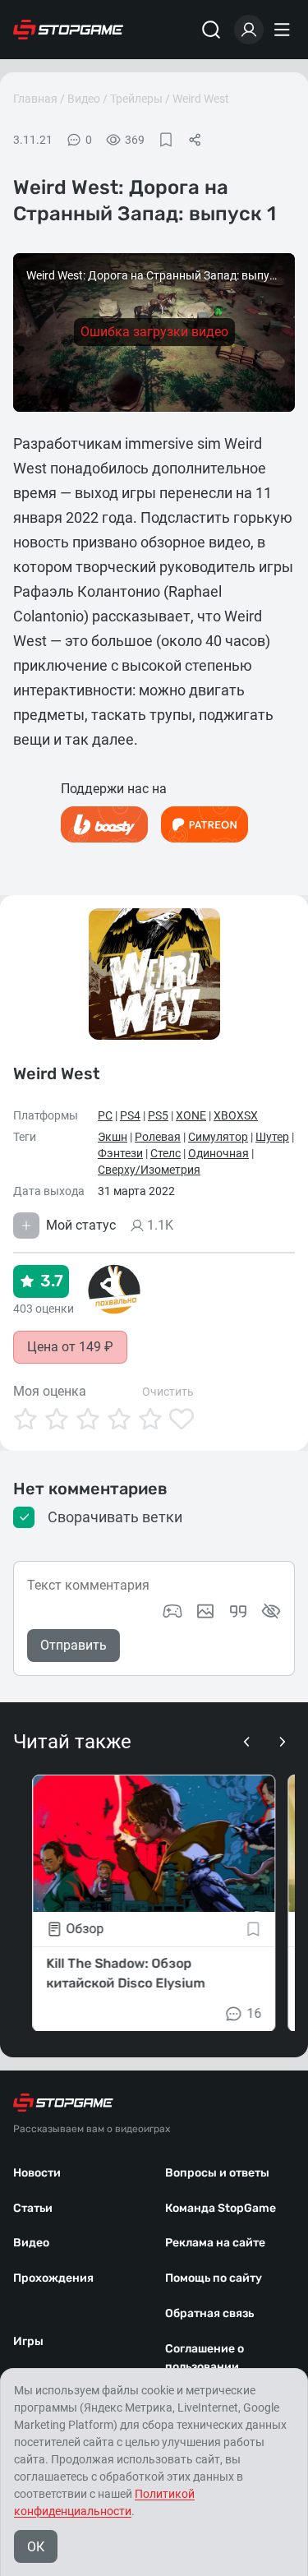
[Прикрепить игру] (172, 1611)
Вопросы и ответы (217, 2173)
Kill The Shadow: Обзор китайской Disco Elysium (125, 1972)
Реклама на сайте (215, 2243)
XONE (191, 1115)
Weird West (201, 99)
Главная (35, 99)
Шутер (272, 1137)
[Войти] (249, 30)
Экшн (113, 1137)
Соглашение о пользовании (205, 2358)
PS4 (130, 1115)
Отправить (74, 1645)
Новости (37, 2173)
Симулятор (218, 1137)
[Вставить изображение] (205, 1611)
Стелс (165, 1153)
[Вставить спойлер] (271, 1611)
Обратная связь (209, 2313)
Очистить (168, 1392)
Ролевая (158, 1137)
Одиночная (218, 1153)
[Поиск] (211, 30)
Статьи (33, 2208)
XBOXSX (236, 1115)
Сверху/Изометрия (149, 1170)
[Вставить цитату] (238, 1611)
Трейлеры (136, 99)
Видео (84, 99)
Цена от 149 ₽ (70, 1347)
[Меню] (284, 30)
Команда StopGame (221, 2208)
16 (255, 2013)
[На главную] (68, 30)
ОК (36, 2547)
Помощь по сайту (214, 2278)
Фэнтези (120, 1153)
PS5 (158, 1115)
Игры (28, 2341)
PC (105, 1115)
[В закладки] (166, 140)
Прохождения (53, 2278)
